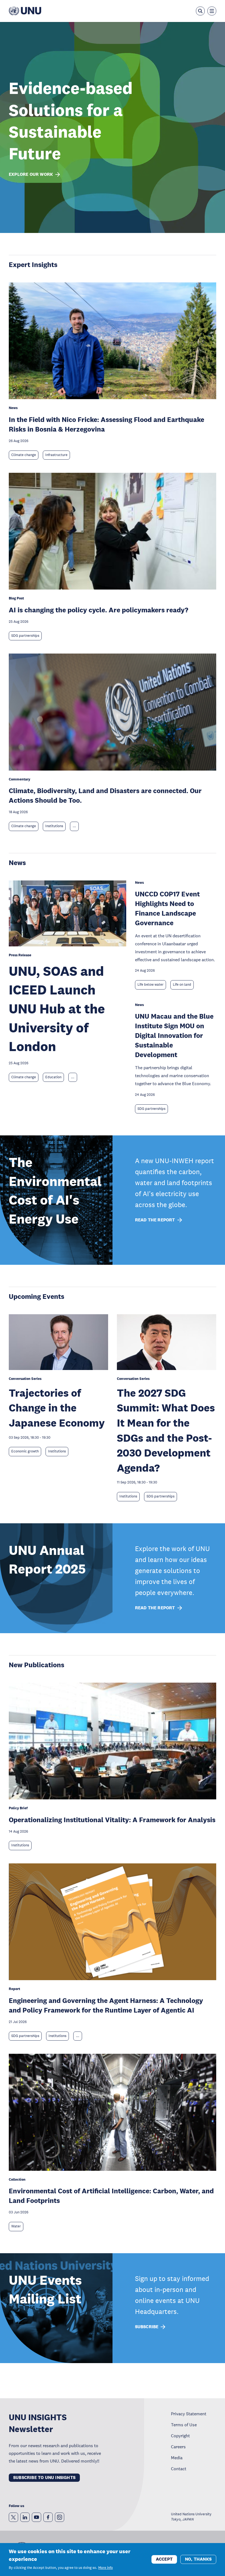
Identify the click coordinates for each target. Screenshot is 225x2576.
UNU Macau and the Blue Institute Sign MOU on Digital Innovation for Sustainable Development (174, 1035)
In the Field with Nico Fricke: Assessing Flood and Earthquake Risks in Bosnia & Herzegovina (106, 424)
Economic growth (25, 1451)
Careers (178, 2447)
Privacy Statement (189, 2414)
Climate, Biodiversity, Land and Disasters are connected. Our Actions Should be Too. (105, 795)
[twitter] (13, 2517)
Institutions (54, 826)
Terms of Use (184, 2425)
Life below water (151, 985)
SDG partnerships (25, 636)
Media (177, 2458)
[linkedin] (25, 2517)
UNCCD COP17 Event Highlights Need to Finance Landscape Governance (167, 908)
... (74, 826)
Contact (179, 2469)
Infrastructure (56, 455)
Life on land (182, 985)
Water (16, 2226)
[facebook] (48, 2517)
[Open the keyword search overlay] (200, 11)
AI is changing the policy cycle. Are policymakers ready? (99, 610)
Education (53, 1077)
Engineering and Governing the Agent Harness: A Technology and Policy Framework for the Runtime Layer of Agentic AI (106, 2005)
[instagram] (60, 2517)
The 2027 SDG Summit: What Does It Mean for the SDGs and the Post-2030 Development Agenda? (166, 1430)
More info (106, 2568)
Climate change (24, 455)
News (17, 862)
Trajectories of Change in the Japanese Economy (57, 1408)
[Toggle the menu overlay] (212, 11)
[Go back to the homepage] (25, 11)
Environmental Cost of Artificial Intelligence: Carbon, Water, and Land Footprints (111, 2196)
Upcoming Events (36, 1296)
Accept (164, 2559)
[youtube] (36, 2517)
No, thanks (198, 2559)
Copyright (180, 2436)
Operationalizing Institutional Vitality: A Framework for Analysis (112, 1820)
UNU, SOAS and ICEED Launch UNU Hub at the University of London (57, 1009)
